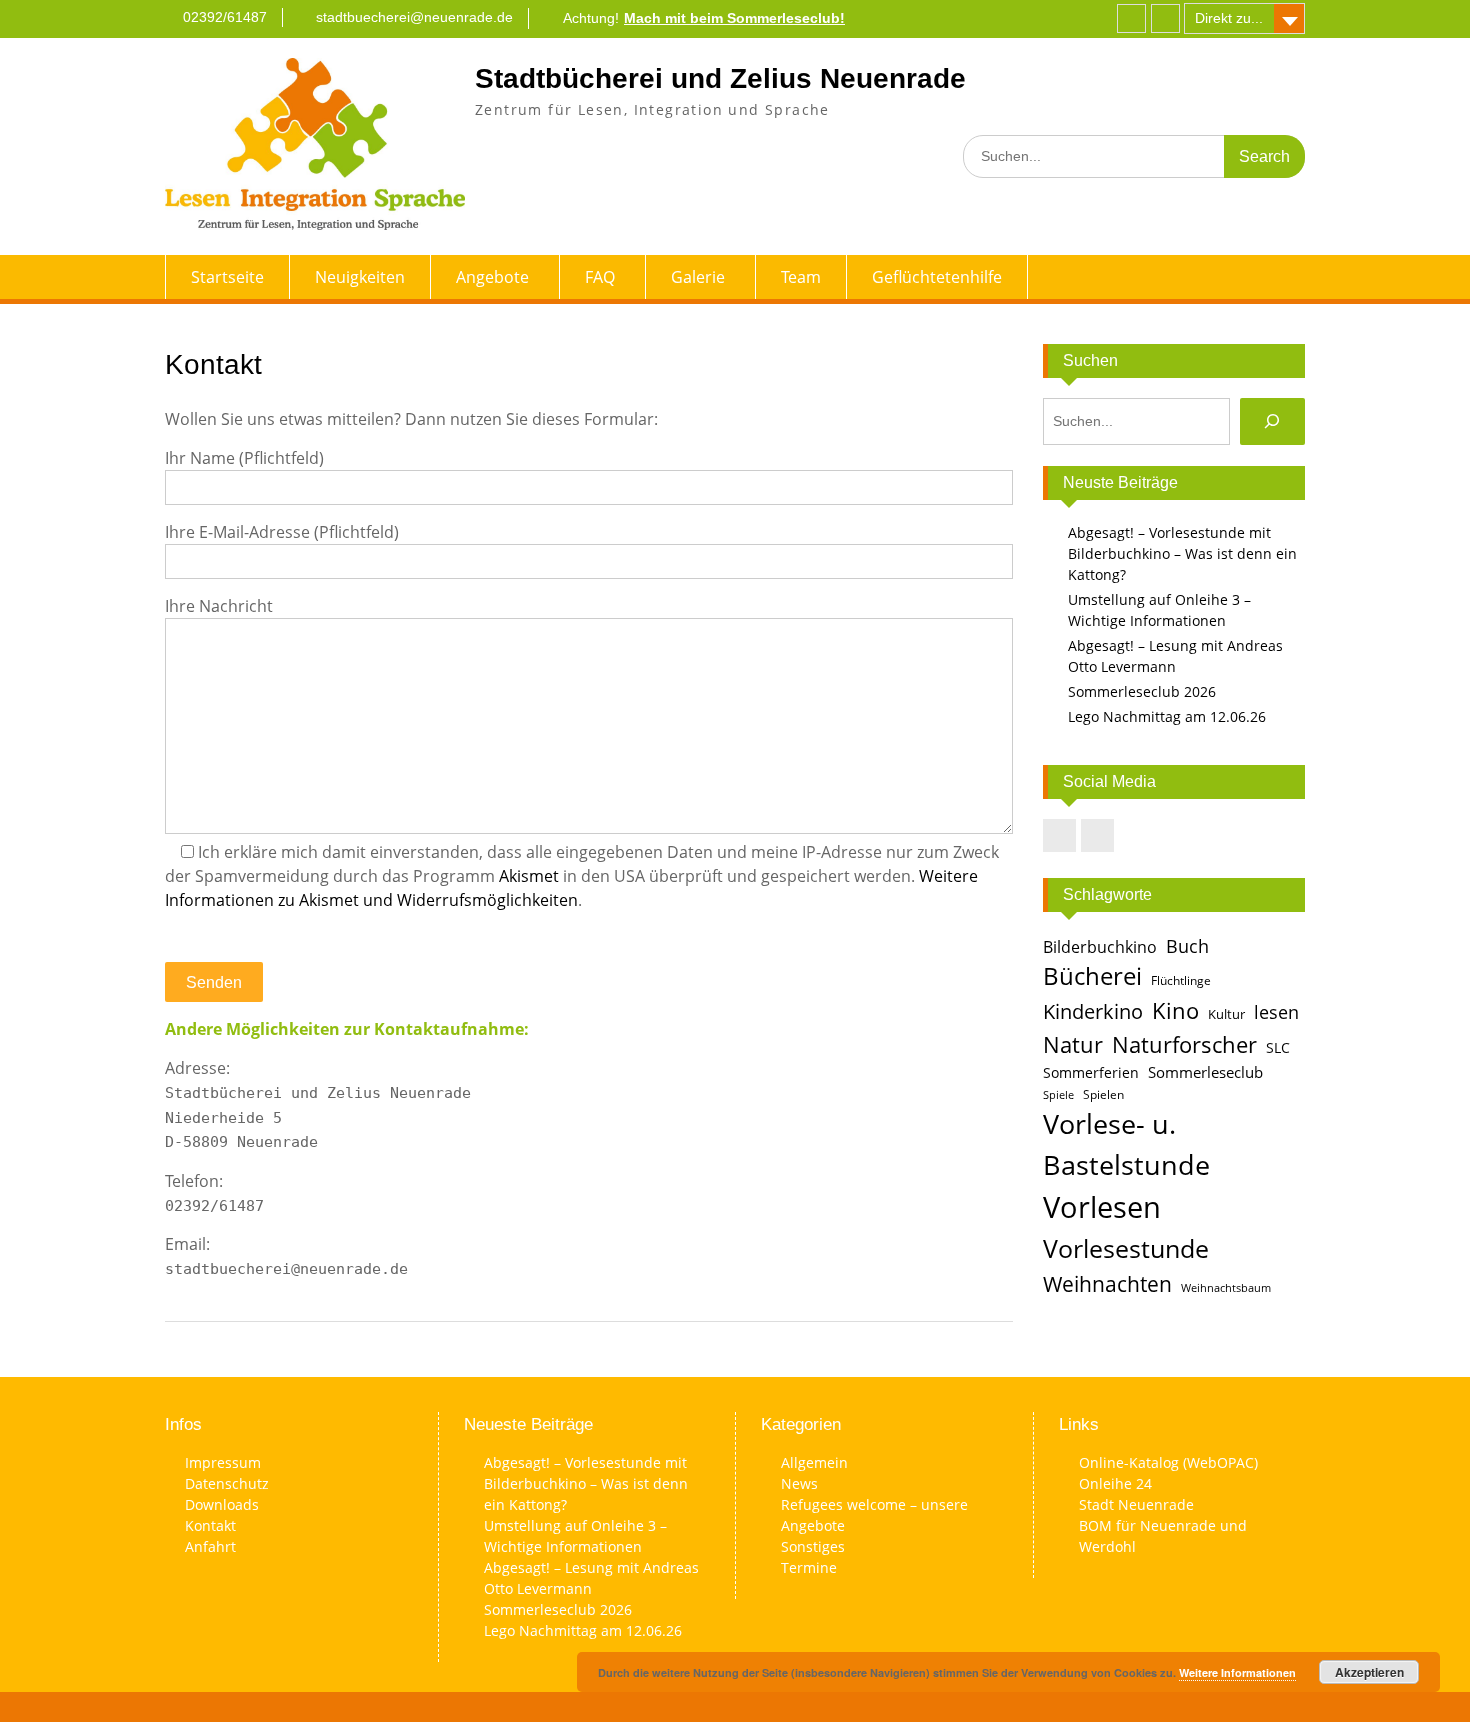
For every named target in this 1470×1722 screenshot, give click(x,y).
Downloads (222, 1504)
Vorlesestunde (1126, 1248)
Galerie (698, 277)
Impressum (223, 1462)
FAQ (600, 277)
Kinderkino (1093, 1011)
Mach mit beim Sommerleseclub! (734, 18)
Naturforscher (1184, 1044)
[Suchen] (1272, 421)
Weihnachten (1107, 1283)
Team (801, 277)
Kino (1175, 1010)
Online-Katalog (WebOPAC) (1168, 1462)
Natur (1073, 1044)
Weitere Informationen (1237, 1672)
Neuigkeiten (360, 277)
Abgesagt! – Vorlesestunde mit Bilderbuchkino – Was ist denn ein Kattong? (1182, 553)
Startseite (227, 277)
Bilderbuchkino (1100, 947)
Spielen (1103, 1094)
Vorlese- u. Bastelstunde (1126, 1144)
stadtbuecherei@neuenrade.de (414, 17)
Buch (1187, 945)
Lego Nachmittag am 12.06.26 (1167, 716)
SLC (1278, 1047)
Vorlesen (1102, 1207)
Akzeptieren (1369, 1672)
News (799, 1483)
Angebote (492, 277)
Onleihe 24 (1115, 1483)
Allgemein (814, 1462)
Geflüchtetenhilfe (937, 277)
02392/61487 (225, 17)
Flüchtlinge (1181, 980)
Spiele (1058, 1095)
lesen (1276, 1012)
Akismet (529, 876)
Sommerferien (1091, 1073)
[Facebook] (1131, 18)
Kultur (1226, 1014)
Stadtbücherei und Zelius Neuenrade (720, 78)
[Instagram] (1165, 18)
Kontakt (210, 1525)
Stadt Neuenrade (1136, 1504)
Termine (809, 1567)
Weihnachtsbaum (1226, 1288)
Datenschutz (227, 1483)
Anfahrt (210, 1546)
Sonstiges (813, 1546)
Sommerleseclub (1205, 1072)
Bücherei (1092, 976)
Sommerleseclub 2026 (1142, 691)
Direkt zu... (1229, 18)
